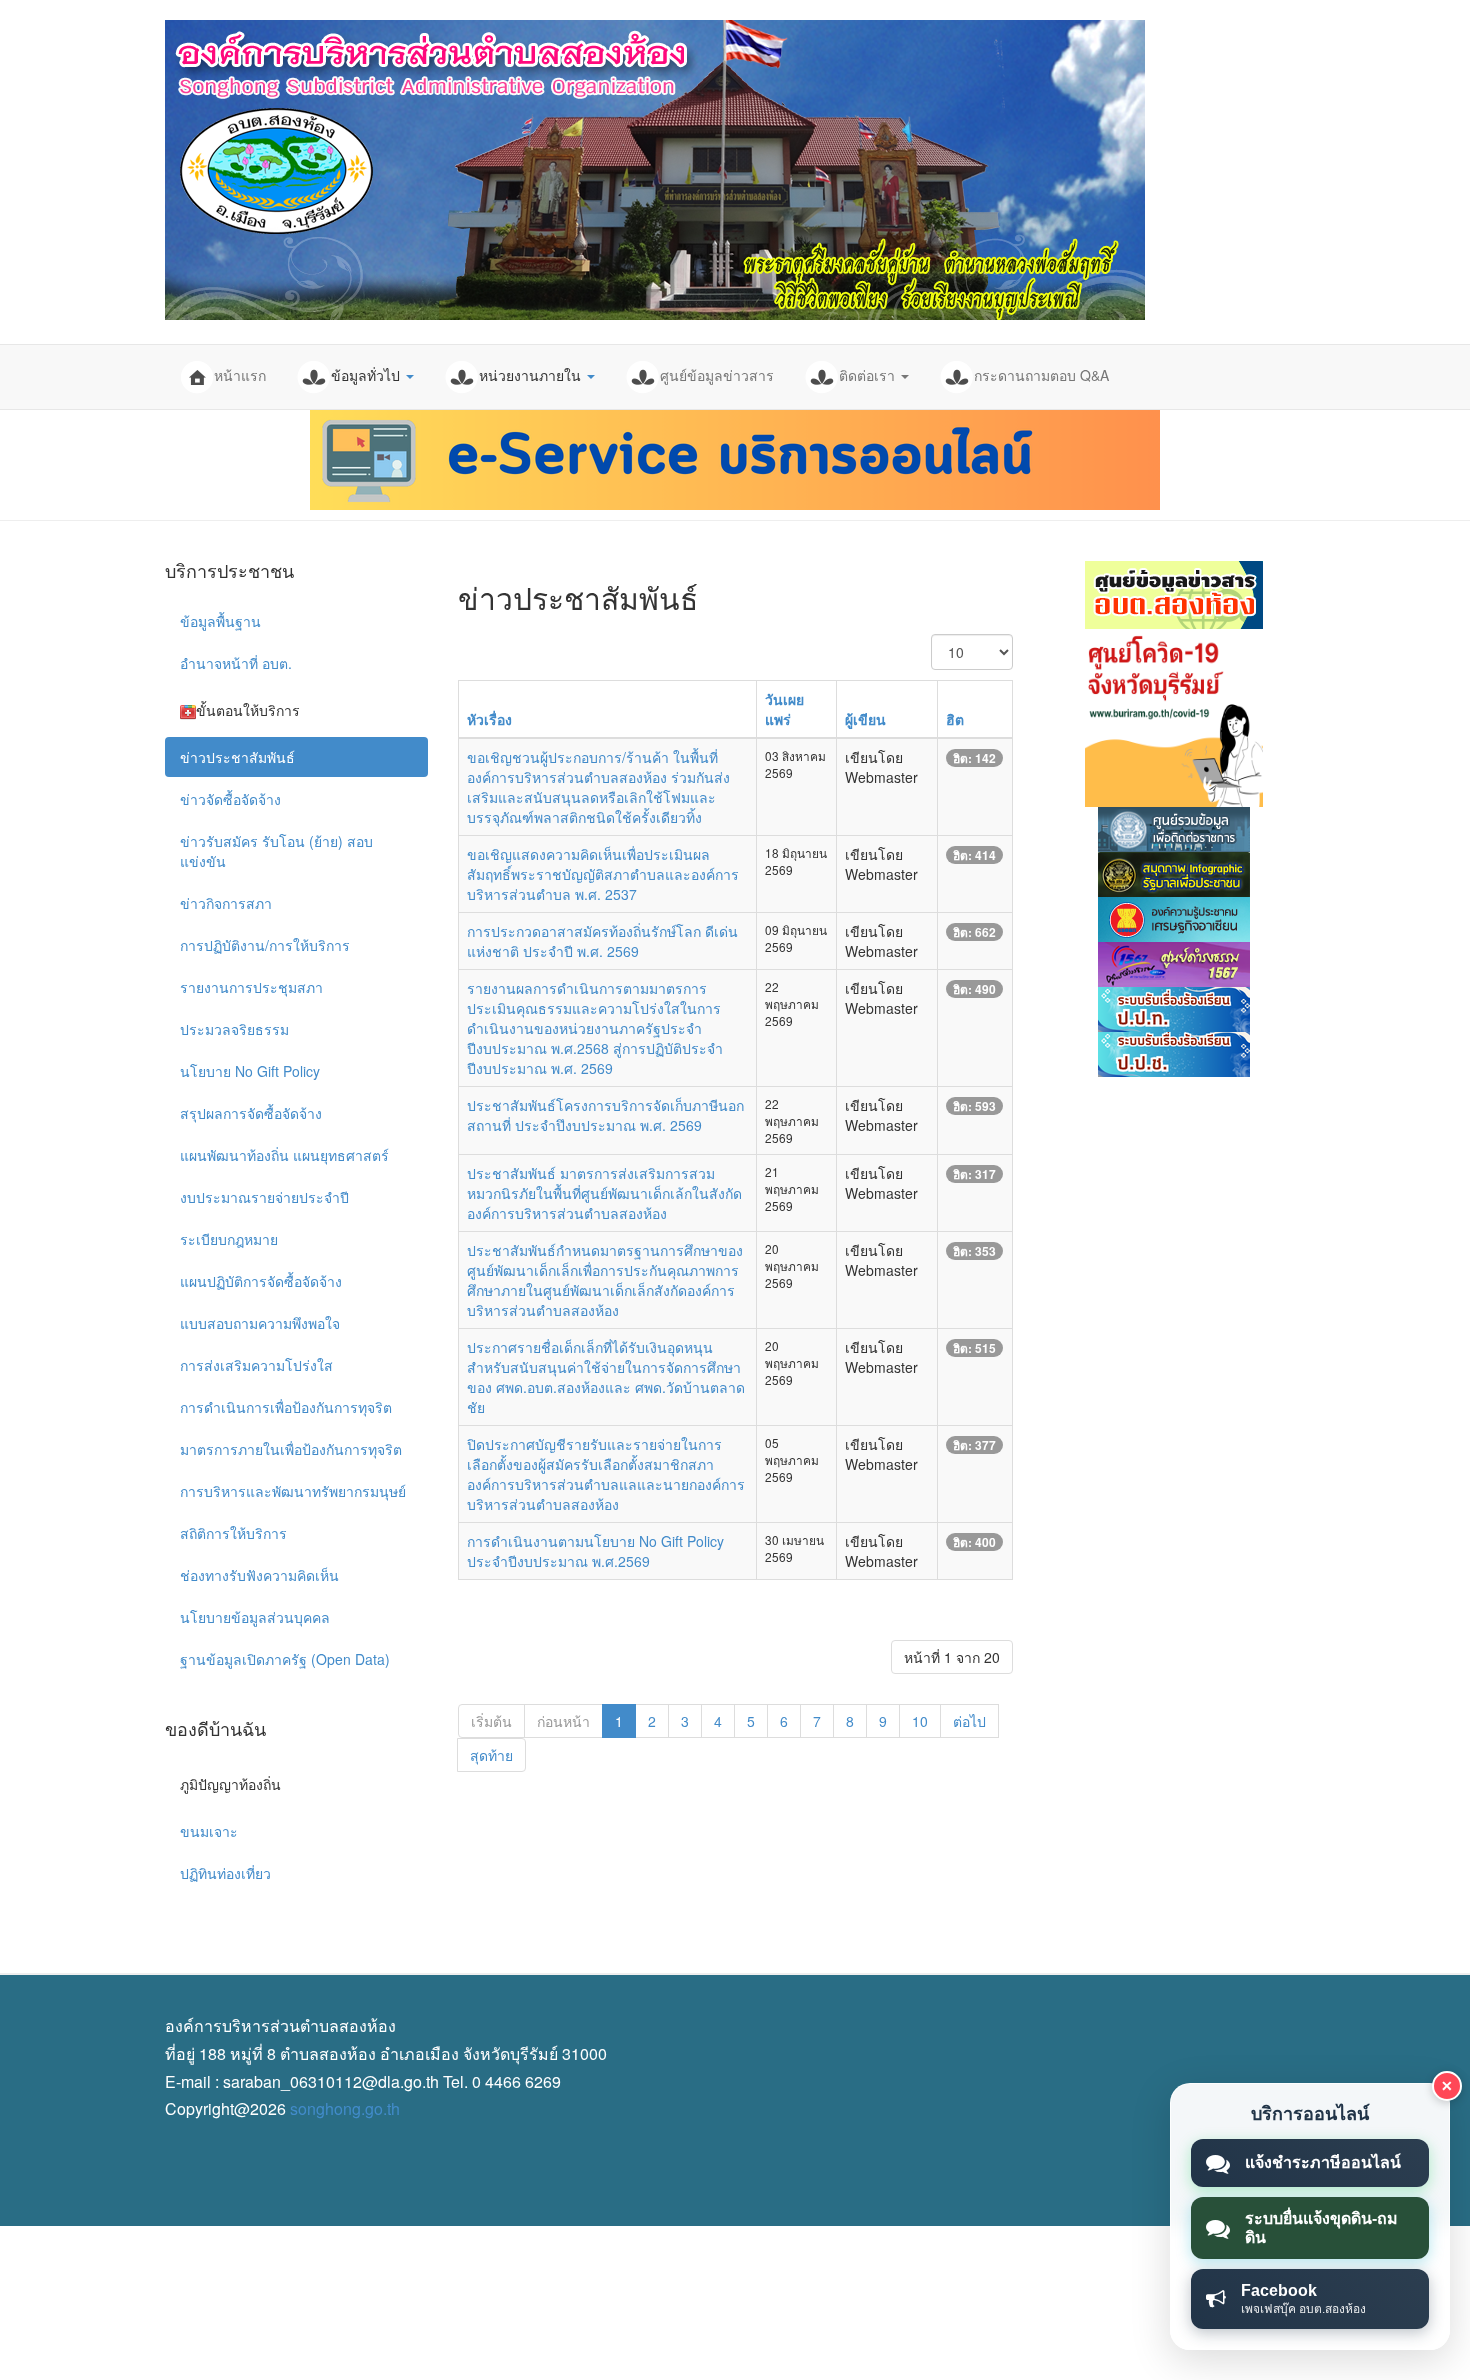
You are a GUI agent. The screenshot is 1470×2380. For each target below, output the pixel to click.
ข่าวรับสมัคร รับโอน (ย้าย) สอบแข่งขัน (276, 851)
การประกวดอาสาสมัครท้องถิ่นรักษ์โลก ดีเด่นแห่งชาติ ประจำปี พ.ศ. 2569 (602, 941)
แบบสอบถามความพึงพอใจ (260, 1323)
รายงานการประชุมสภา (251, 987)
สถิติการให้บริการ (233, 1533)
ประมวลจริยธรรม (234, 1029)
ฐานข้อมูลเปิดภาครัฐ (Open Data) (285, 1659)
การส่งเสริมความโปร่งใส (256, 1365)
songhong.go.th (345, 2108)
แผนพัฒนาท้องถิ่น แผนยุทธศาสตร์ (284, 1155)
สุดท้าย (491, 1755)
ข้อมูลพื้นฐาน (220, 621)
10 (920, 1721)
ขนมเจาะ (209, 1831)
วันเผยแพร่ (784, 709)
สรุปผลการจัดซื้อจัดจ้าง (251, 1113)
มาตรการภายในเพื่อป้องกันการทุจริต (291, 1449)
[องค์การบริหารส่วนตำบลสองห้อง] (655, 170)
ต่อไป (969, 1721)
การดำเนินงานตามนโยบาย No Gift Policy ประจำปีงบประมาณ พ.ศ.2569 (595, 1551)
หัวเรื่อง (489, 719)
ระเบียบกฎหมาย (229, 1239)
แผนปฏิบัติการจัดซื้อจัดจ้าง (261, 1281)
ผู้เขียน (865, 719)
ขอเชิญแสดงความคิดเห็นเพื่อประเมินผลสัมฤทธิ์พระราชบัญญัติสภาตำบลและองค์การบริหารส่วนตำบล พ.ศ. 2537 (603, 874)
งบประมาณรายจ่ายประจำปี (264, 1197)
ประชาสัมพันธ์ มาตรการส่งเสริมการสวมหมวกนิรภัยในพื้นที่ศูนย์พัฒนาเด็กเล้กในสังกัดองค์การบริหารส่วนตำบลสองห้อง (604, 1193)
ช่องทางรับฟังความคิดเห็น (259, 1575)
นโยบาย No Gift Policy (250, 1071)
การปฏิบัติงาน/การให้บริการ (265, 945)
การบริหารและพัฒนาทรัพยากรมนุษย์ (293, 1491)
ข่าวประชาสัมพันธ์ (237, 757)
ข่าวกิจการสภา (226, 903)
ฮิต (955, 719)
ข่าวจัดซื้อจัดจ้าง (230, 799)
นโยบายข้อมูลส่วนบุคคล (255, 1617)
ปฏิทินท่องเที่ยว (225, 1873)
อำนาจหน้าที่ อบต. (236, 663)
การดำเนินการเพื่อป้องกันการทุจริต (286, 1407)
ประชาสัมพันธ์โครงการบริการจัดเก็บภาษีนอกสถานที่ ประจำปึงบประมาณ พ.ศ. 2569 (605, 1115)
